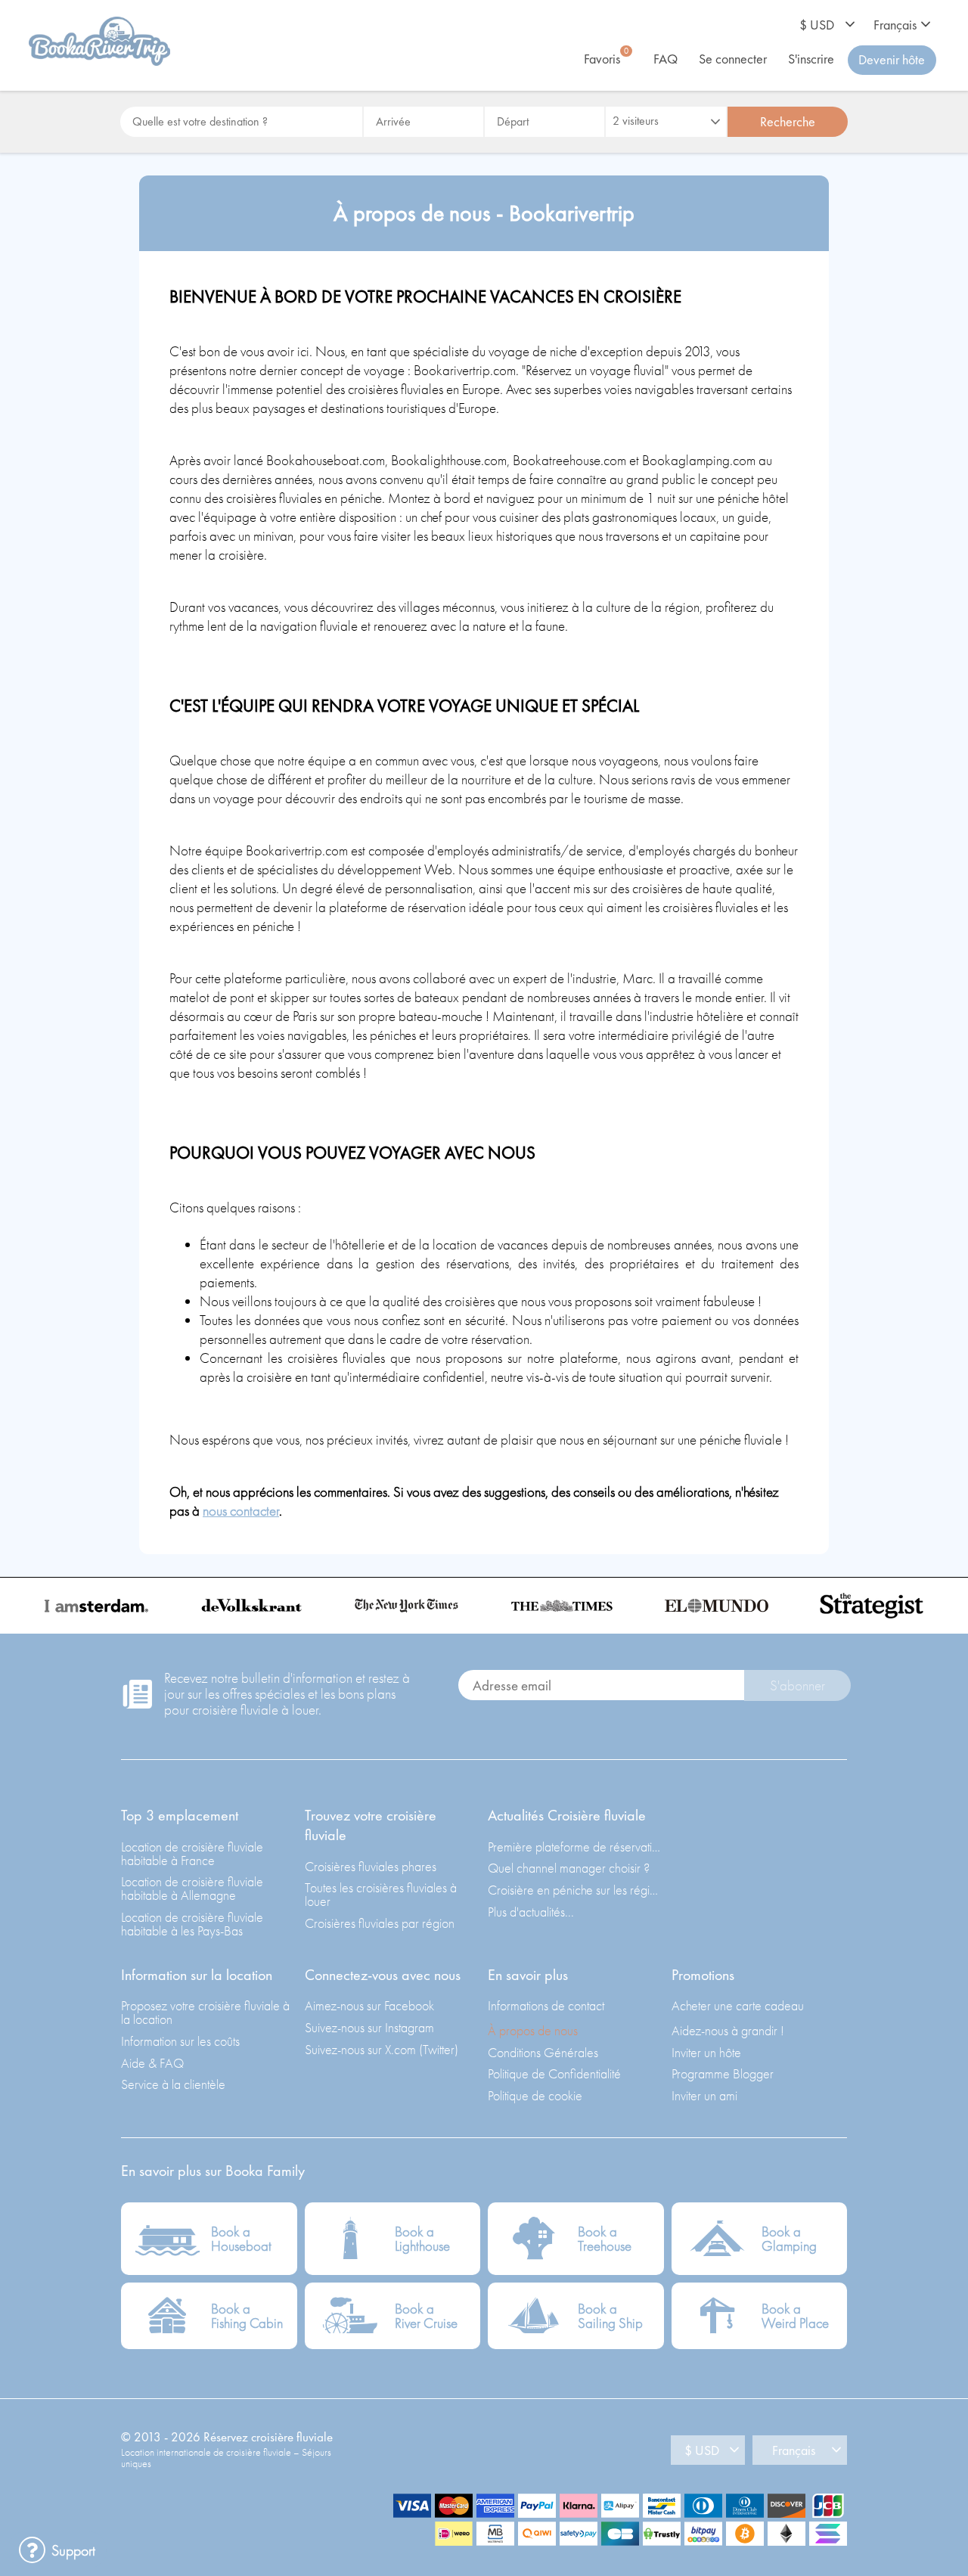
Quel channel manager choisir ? (569, 1868)
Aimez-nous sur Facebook (369, 2005)
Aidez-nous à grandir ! (728, 2030)
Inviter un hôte (706, 2052)
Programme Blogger (723, 2073)
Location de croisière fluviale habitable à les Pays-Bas (192, 1924)
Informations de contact (546, 2005)
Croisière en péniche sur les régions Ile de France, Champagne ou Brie (576, 1890)
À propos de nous (533, 2030)
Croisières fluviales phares (371, 1866)
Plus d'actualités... (531, 1912)
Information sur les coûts (180, 2041)
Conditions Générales (543, 2052)
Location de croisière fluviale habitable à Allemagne (192, 1888)
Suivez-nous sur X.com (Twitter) (382, 2049)
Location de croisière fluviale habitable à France (192, 1853)
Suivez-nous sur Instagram (369, 2027)
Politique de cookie (535, 2095)
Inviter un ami (704, 2095)
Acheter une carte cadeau (738, 2005)
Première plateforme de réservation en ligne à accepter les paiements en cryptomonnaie (576, 1847)
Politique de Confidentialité (554, 2073)
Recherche (788, 121)
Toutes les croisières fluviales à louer (381, 1894)
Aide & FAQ (152, 2063)
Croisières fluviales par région (380, 1923)
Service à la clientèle (173, 2084)
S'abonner (797, 1685)
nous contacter (241, 1511)
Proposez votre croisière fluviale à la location (205, 2012)
